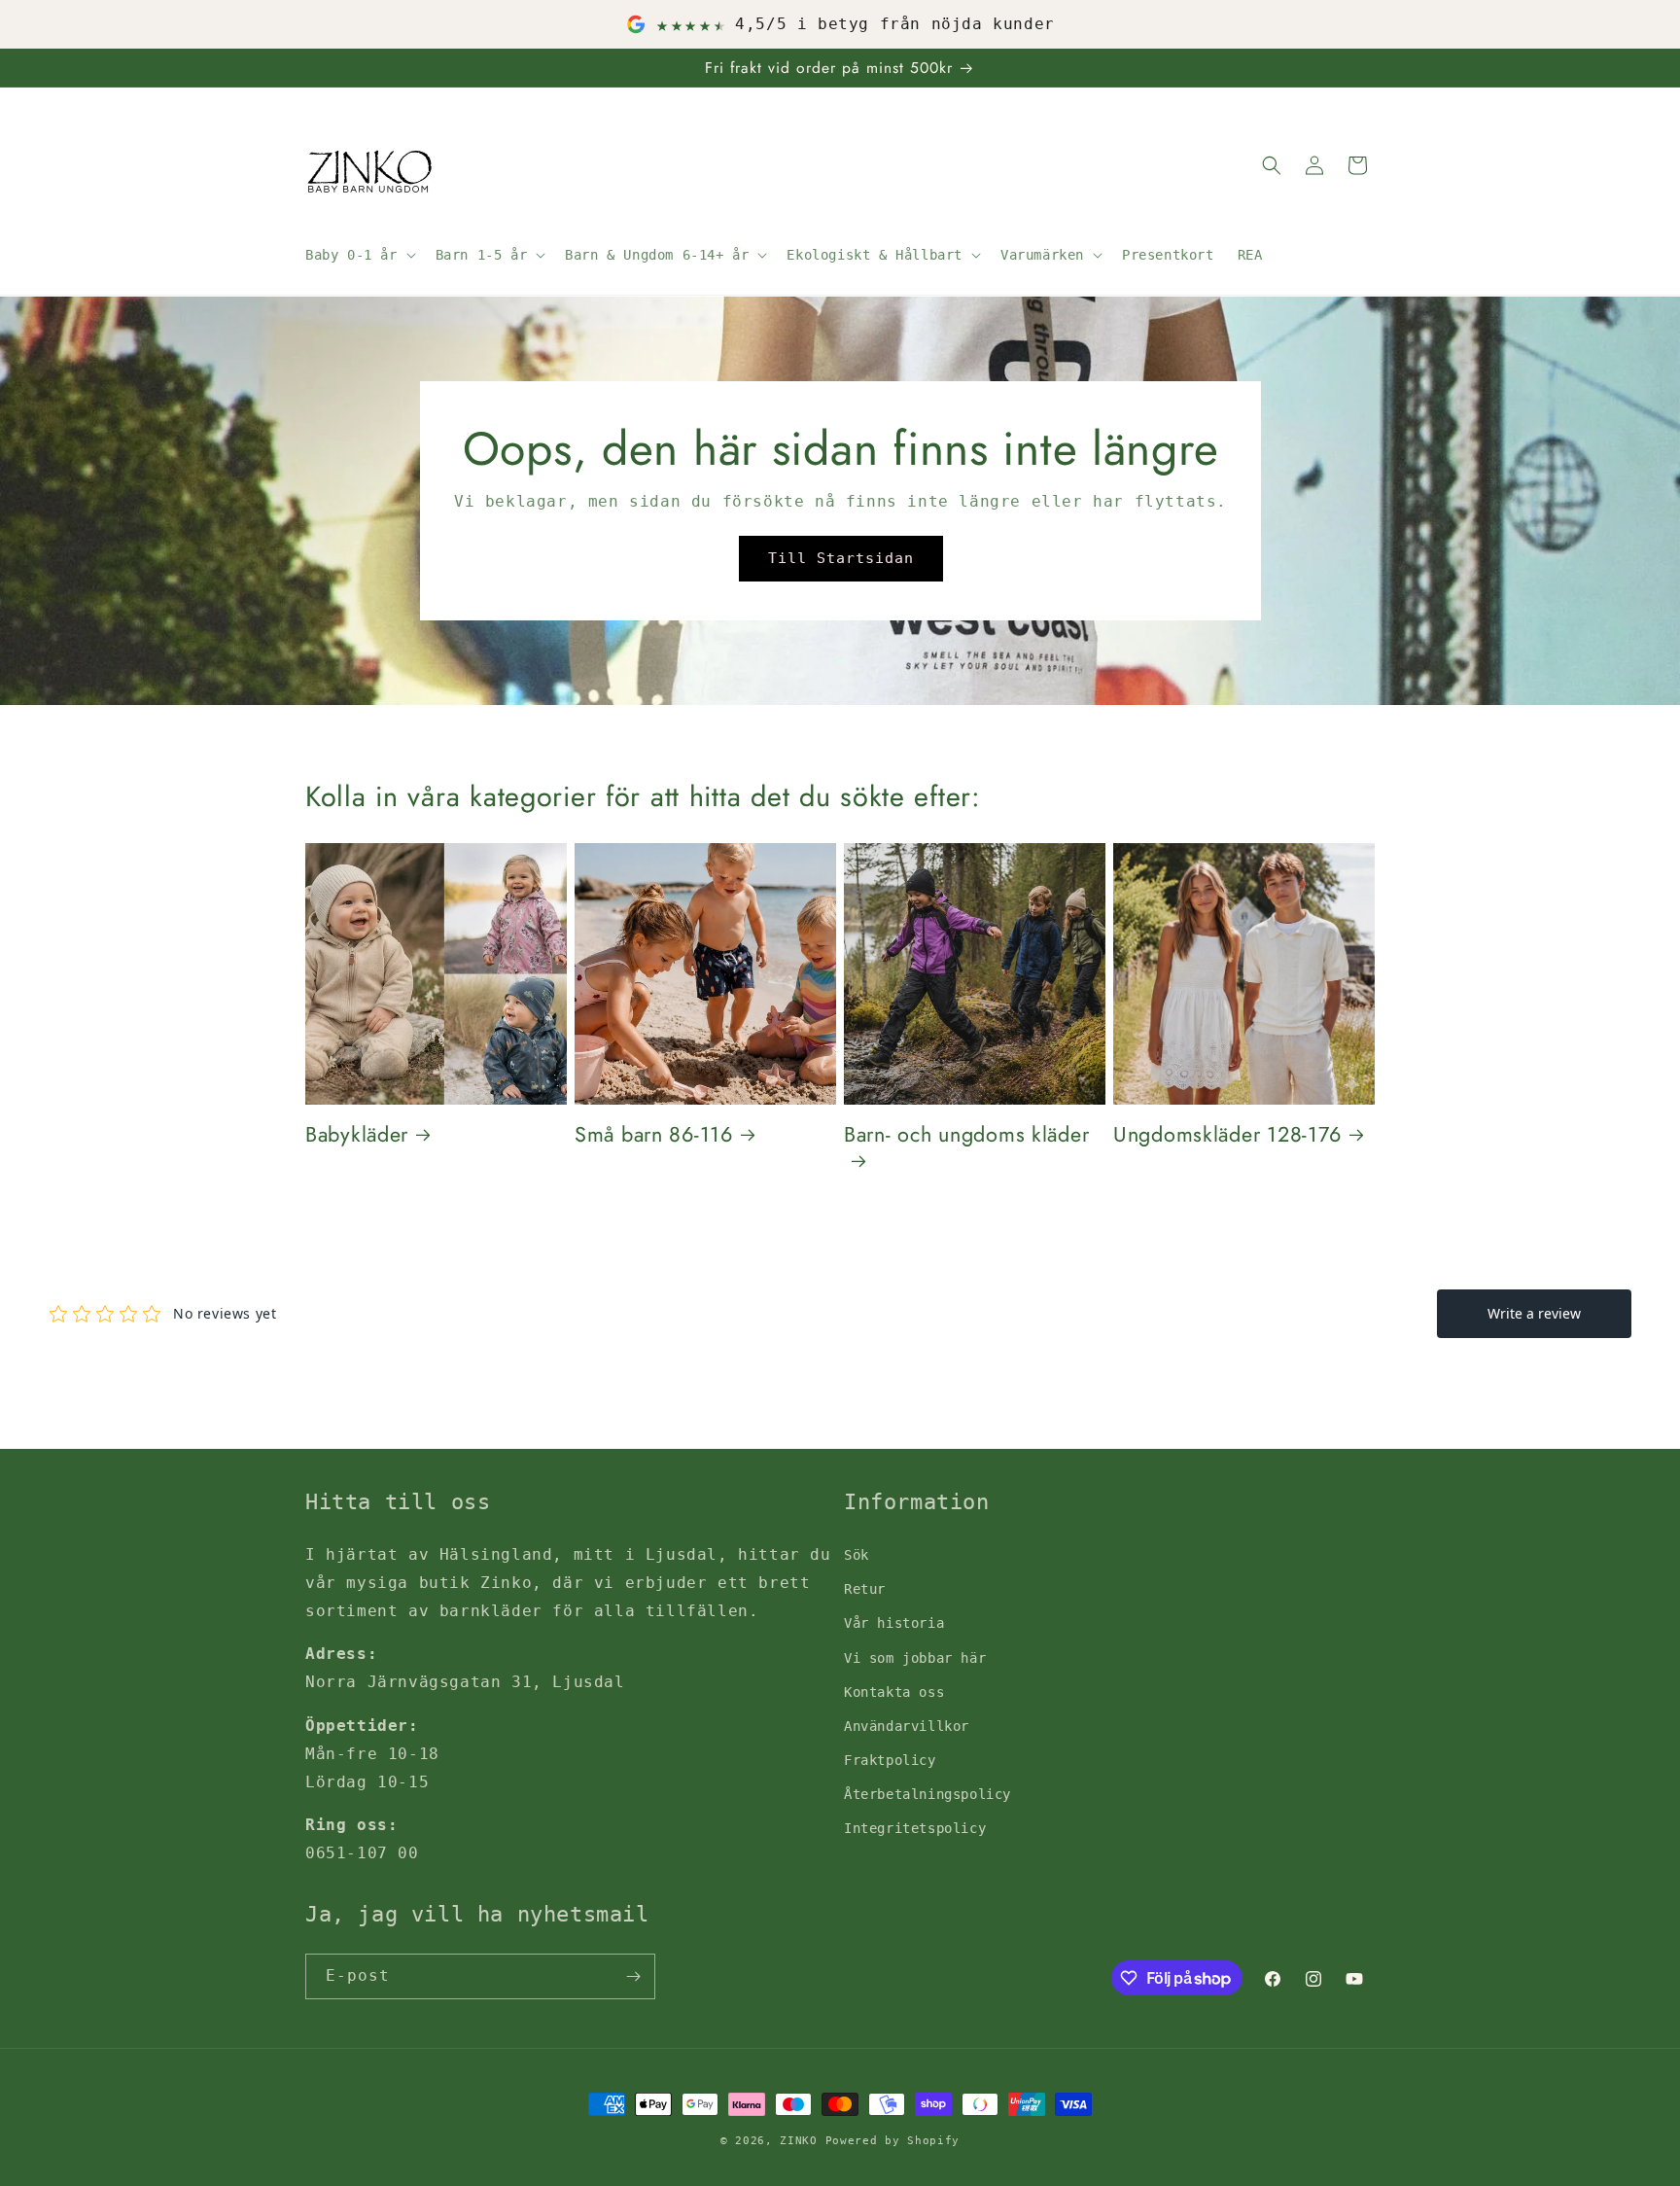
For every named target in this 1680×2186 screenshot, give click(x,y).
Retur (865, 1589)
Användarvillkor (907, 1725)
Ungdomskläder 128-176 (1227, 1134)
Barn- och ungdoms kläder (966, 1135)
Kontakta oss (894, 1691)
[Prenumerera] (633, 1976)
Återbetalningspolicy (927, 1794)
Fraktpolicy (890, 1760)
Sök (857, 1554)
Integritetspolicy (915, 1828)
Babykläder (357, 1134)
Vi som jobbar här (915, 1657)
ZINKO (799, 2141)
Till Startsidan (840, 558)
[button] (359, 255)
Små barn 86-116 (654, 1134)
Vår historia (894, 1623)
